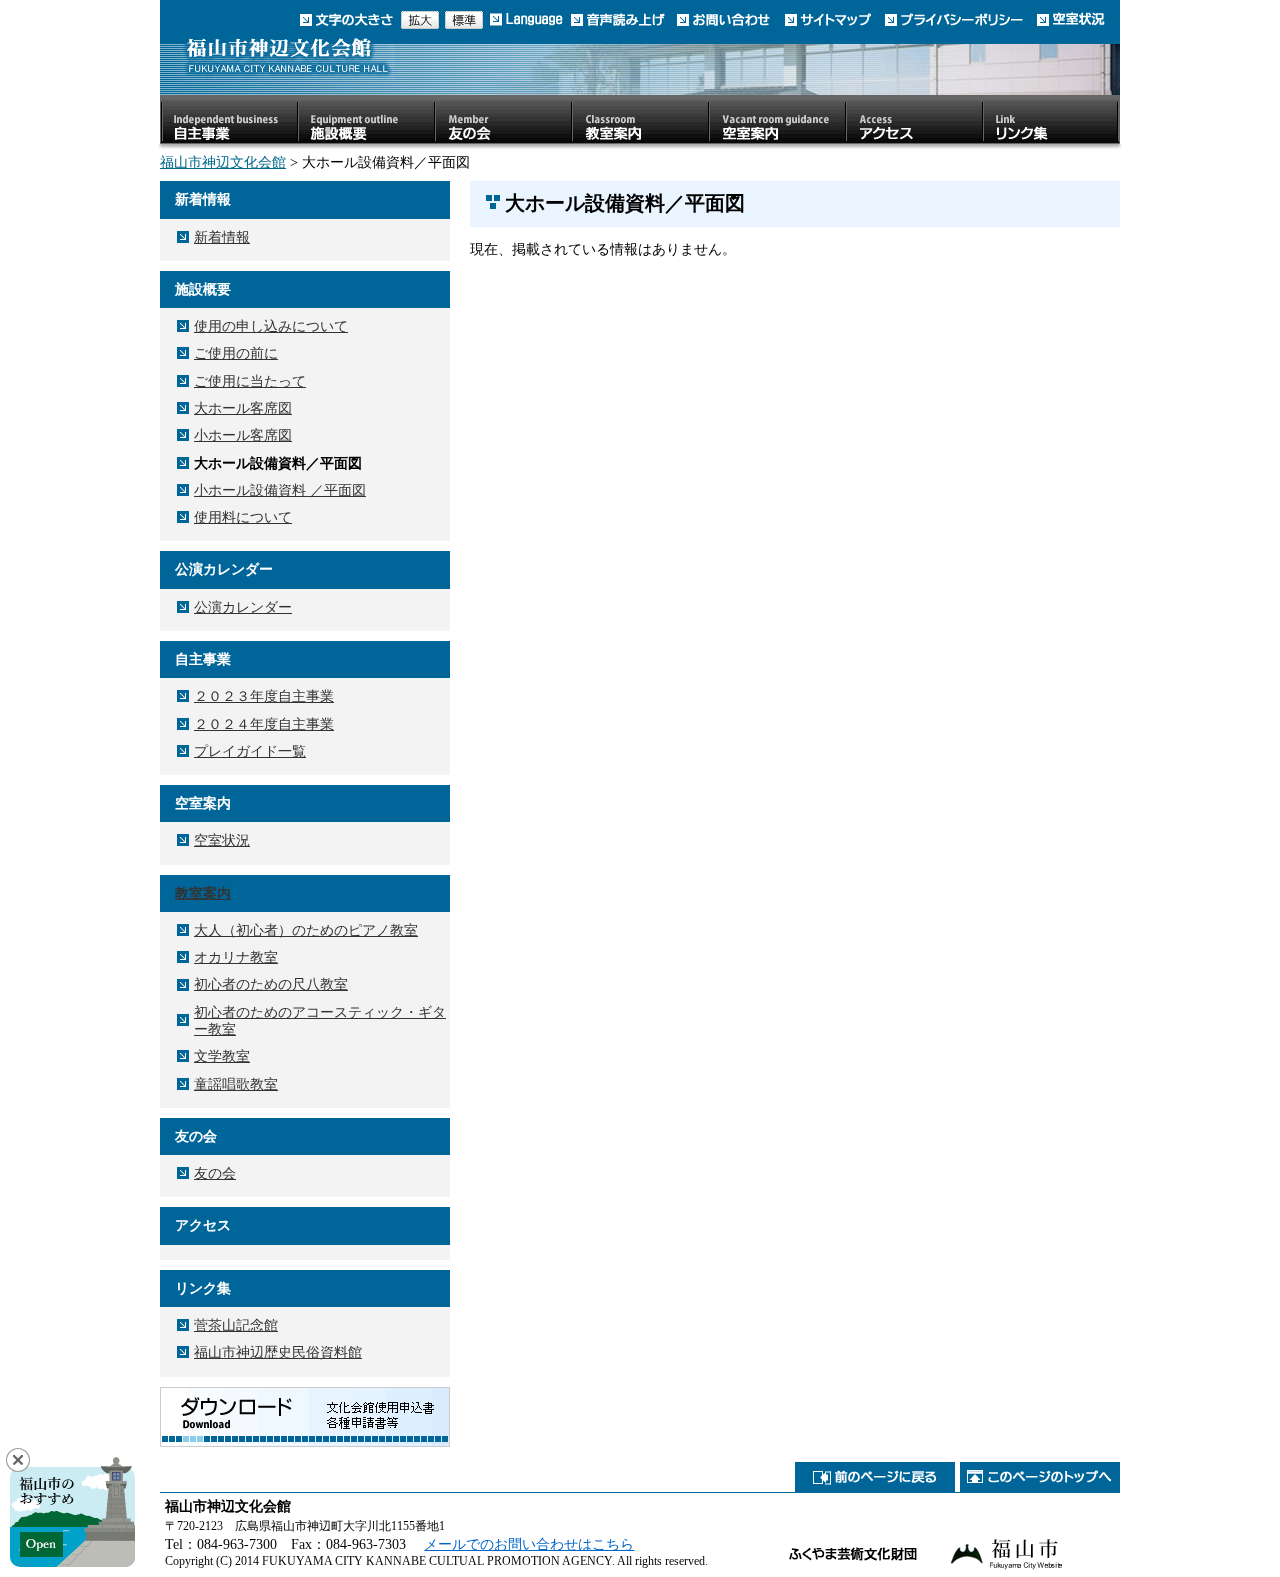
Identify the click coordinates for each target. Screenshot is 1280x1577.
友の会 (215, 1173)
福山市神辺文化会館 (223, 162)
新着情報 (222, 237)
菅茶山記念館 (236, 1325)
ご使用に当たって (250, 381)
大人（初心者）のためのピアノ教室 (306, 930)
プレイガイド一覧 (250, 751)
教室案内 (203, 893)
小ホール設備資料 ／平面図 (280, 490)
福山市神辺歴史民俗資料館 (278, 1352)
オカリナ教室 (236, 957)
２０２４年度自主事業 (264, 724)
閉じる (18, 1460)
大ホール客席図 (243, 408)
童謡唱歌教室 (236, 1084)
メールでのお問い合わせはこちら (529, 1544)
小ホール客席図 (243, 435)
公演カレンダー (243, 607)
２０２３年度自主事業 (264, 696)
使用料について (243, 517)
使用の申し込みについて (271, 326)
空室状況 (222, 840)
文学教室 (222, 1056)
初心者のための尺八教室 (271, 984)
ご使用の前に (236, 353)
